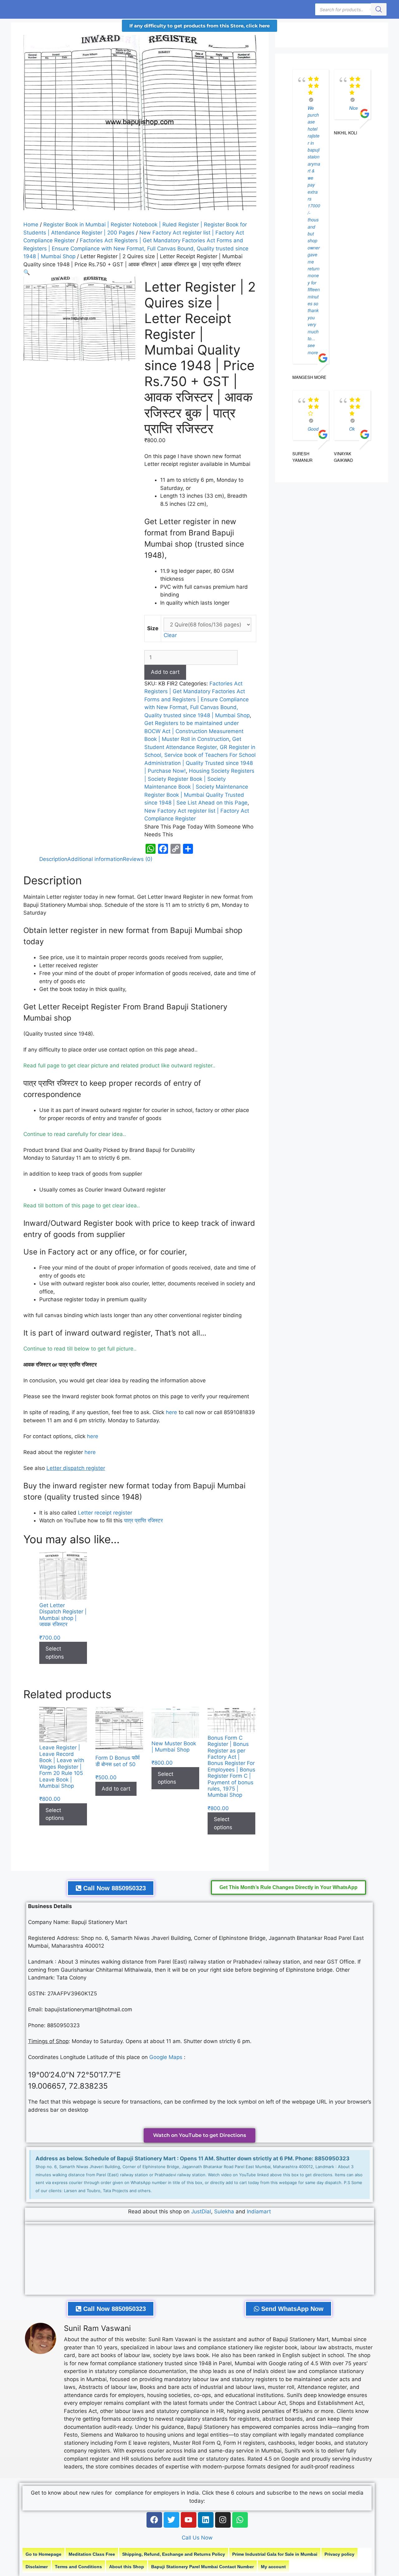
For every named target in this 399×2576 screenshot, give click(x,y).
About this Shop (127, 2567)
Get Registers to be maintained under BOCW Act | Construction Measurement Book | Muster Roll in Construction (194, 731)
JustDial (201, 2211)
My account (273, 2567)
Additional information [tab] (95, 859)
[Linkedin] (206, 2520)
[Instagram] (223, 2520)
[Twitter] (171, 2520)
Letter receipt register (105, 1513)
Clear (170, 635)
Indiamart (259, 2211)
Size (153, 628)
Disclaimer (37, 2567)
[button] (27, 272)
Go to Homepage (43, 2554)
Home (31, 225)
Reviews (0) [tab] (138, 859)
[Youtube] (189, 2520)
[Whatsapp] (240, 2520)
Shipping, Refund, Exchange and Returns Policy (174, 2554)
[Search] (379, 9)
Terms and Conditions (78, 2567)
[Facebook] (154, 2520)
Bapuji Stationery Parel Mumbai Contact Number (202, 2567)
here (171, 1412)
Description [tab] (53, 859)
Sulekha (225, 2211)
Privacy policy (339, 2554)
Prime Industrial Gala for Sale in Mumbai (275, 2554)
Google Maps (166, 2057)
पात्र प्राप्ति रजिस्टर (143, 1520)
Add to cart (165, 672)
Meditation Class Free (92, 2554)
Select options (55, 1653)
